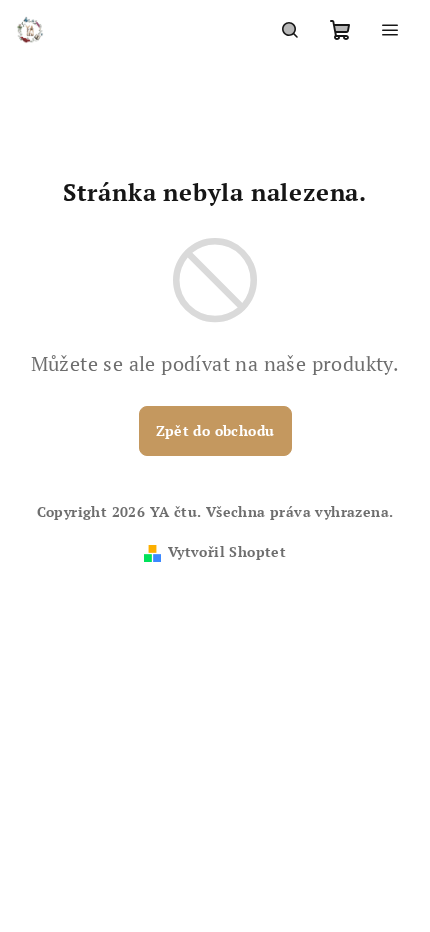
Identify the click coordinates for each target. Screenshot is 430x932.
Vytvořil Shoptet (227, 551)
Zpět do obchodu (215, 430)
